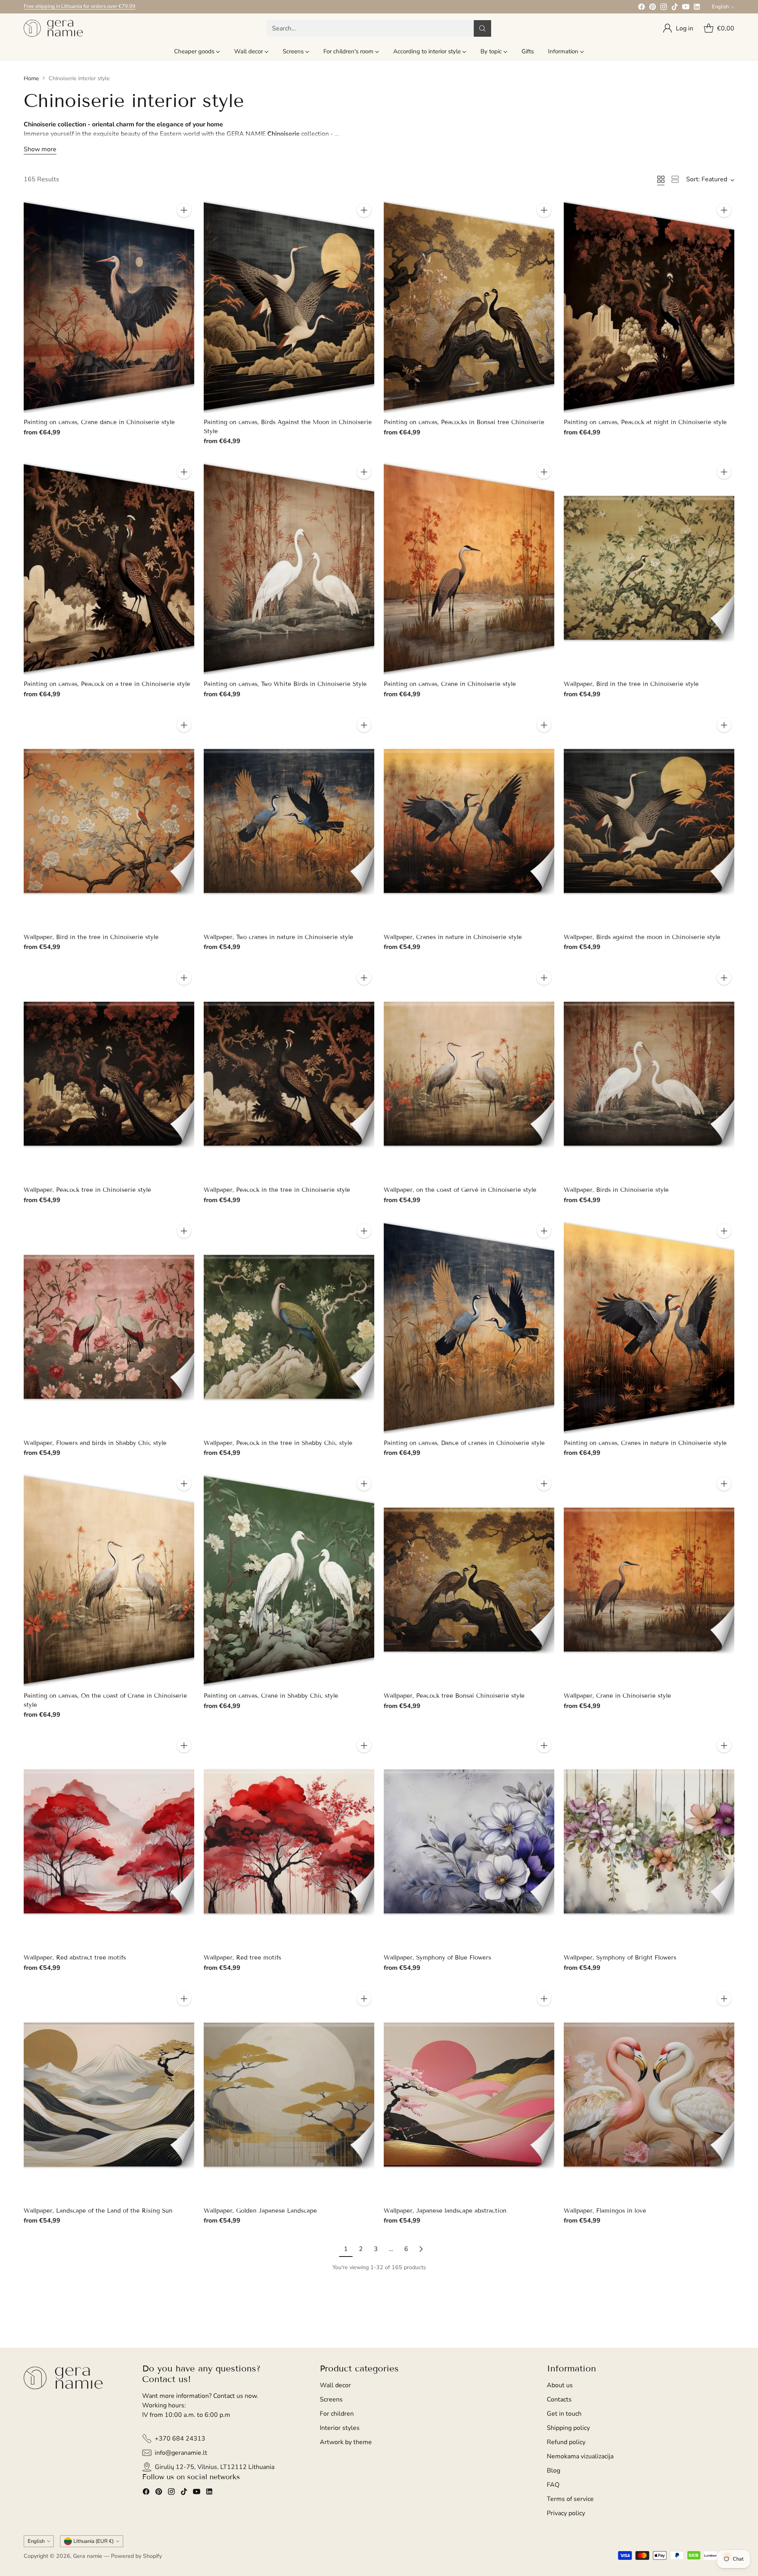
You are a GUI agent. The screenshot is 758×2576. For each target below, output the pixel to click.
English (720, 7)
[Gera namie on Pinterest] (653, 8)
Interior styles (340, 2428)
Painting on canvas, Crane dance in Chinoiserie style (99, 422)
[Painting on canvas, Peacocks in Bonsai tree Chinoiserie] (469, 306)
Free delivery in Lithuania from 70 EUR (68, 6)
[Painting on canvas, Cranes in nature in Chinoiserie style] (649, 1327)
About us (560, 2385)
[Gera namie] (53, 28)
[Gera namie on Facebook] (642, 8)
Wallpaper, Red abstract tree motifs (75, 1958)
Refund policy (566, 2442)
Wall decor (335, 2385)
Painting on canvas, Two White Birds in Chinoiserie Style (285, 684)
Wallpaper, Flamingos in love (605, 2211)
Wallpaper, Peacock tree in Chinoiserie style (87, 1190)
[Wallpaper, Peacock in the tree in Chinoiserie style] (289, 1074)
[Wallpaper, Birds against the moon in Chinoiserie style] (649, 821)
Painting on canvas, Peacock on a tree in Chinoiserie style (107, 684)
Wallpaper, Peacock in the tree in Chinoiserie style (277, 1190)
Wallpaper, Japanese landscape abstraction (445, 2211)
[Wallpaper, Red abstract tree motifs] (109, 1842)
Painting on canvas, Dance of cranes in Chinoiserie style (464, 1443)
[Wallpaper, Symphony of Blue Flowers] (469, 1842)
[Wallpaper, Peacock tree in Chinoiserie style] (109, 1074)
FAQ (553, 2485)
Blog (553, 2471)
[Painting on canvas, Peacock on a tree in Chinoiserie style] (109, 568)
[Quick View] (184, 227)
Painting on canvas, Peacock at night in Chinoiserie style (645, 422)
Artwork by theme (346, 2442)
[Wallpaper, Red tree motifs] (289, 1842)
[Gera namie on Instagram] (664, 8)
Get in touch (564, 2414)
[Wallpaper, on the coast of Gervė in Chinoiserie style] (469, 1074)
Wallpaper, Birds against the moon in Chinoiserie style (642, 937)
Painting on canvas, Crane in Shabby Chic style (271, 1696)
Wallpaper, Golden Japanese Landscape (260, 2211)
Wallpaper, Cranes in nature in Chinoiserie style (453, 937)
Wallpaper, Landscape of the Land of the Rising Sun (98, 2211)
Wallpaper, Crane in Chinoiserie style (617, 1696)
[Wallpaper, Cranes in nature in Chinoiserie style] (469, 821)
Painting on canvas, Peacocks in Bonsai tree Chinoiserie (464, 422)
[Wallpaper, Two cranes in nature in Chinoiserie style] (289, 821)
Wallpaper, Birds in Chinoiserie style (616, 1190)
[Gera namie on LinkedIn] (697, 8)
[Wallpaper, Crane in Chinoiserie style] (649, 1580)
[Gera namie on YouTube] (686, 8)
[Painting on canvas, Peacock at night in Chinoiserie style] (649, 306)
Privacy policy (566, 2513)
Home (31, 78)
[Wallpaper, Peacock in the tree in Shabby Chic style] (289, 1327)
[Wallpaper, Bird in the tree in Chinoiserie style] (649, 568)
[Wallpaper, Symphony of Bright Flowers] (649, 1842)
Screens (331, 2399)
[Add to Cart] (184, 210)
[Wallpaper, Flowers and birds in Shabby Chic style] (109, 1327)
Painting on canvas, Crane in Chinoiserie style (450, 684)
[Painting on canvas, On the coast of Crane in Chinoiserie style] (109, 1580)
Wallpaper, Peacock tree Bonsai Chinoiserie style (454, 1696)
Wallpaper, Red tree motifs (242, 1958)
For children (337, 2414)
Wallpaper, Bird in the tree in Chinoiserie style (631, 684)
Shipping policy (568, 2428)
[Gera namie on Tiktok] (675, 8)
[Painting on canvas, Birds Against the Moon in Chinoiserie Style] (289, 306)
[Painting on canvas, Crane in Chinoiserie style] (469, 568)
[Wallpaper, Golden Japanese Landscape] (289, 2095)
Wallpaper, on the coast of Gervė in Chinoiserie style (460, 1190)
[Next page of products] (421, 2249)
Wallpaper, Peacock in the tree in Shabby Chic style (278, 1443)
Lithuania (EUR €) (94, 2541)
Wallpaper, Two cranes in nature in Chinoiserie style (279, 937)
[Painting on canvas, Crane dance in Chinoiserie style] (109, 306)
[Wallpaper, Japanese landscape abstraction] (469, 2095)
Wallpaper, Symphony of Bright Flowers (620, 1958)
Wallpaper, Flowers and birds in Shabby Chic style (95, 1443)
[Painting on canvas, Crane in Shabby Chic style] (289, 1580)
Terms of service (570, 2499)
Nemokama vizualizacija (580, 2456)
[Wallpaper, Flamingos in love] (649, 2095)
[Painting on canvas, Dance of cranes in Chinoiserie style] (469, 1327)
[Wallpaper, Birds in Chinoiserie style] (649, 1074)
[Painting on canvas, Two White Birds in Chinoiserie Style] (289, 568)
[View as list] (675, 179)
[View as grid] (661, 179)
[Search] (482, 28)
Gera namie (88, 2556)
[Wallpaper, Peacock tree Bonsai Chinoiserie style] (469, 1580)
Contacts (559, 2399)
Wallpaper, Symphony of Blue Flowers (437, 1958)
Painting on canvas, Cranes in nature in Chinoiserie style (645, 1443)
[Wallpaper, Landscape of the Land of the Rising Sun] (109, 2095)
